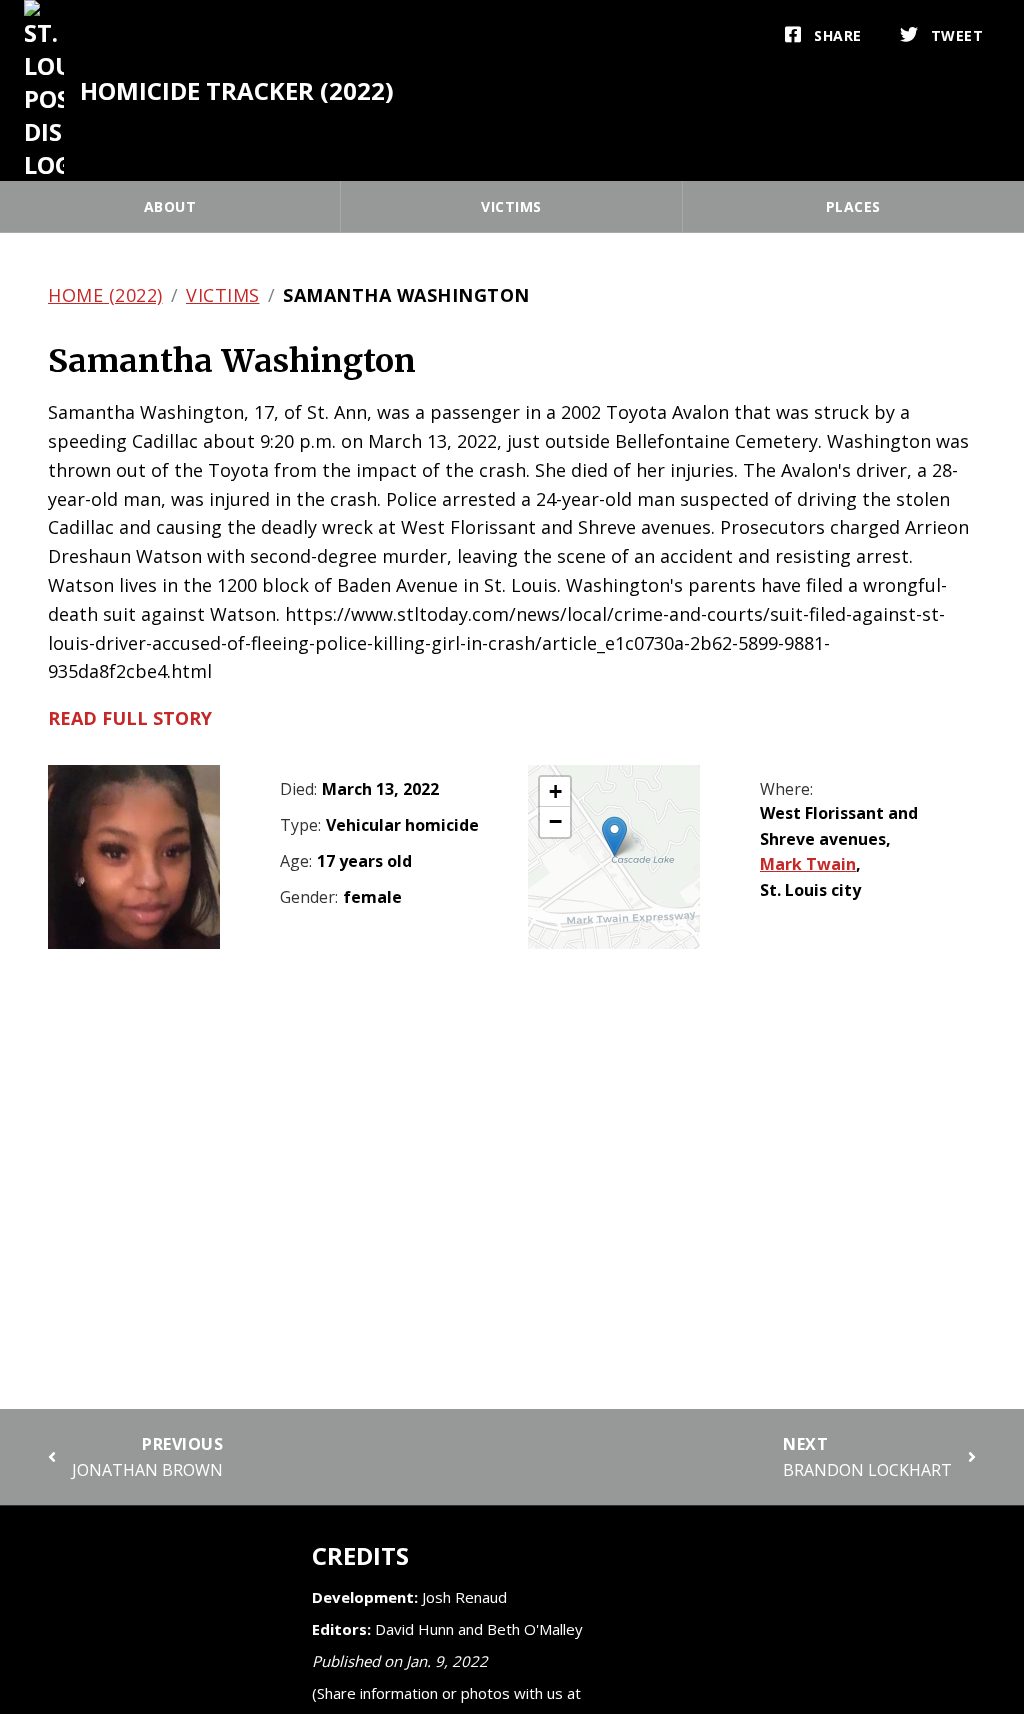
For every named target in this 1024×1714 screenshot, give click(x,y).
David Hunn (414, 1629)
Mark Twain (808, 864)
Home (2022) (105, 295)
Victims (511, 206)
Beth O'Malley (535, 1629)
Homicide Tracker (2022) (237, 90)
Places (853, 206)
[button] (614, 836)
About (170, 206)
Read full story (130, 718)
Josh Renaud (464, 1597)
